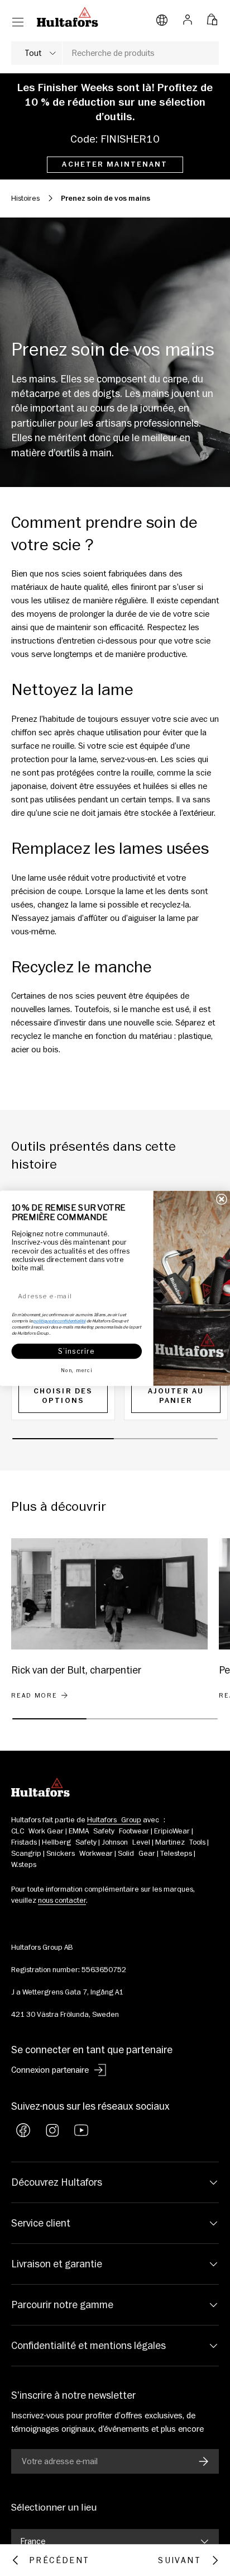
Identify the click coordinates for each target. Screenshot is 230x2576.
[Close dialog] (222, 1199)
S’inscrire (76, 1351)
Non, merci (76, 1370)
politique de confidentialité (59, 1321)
